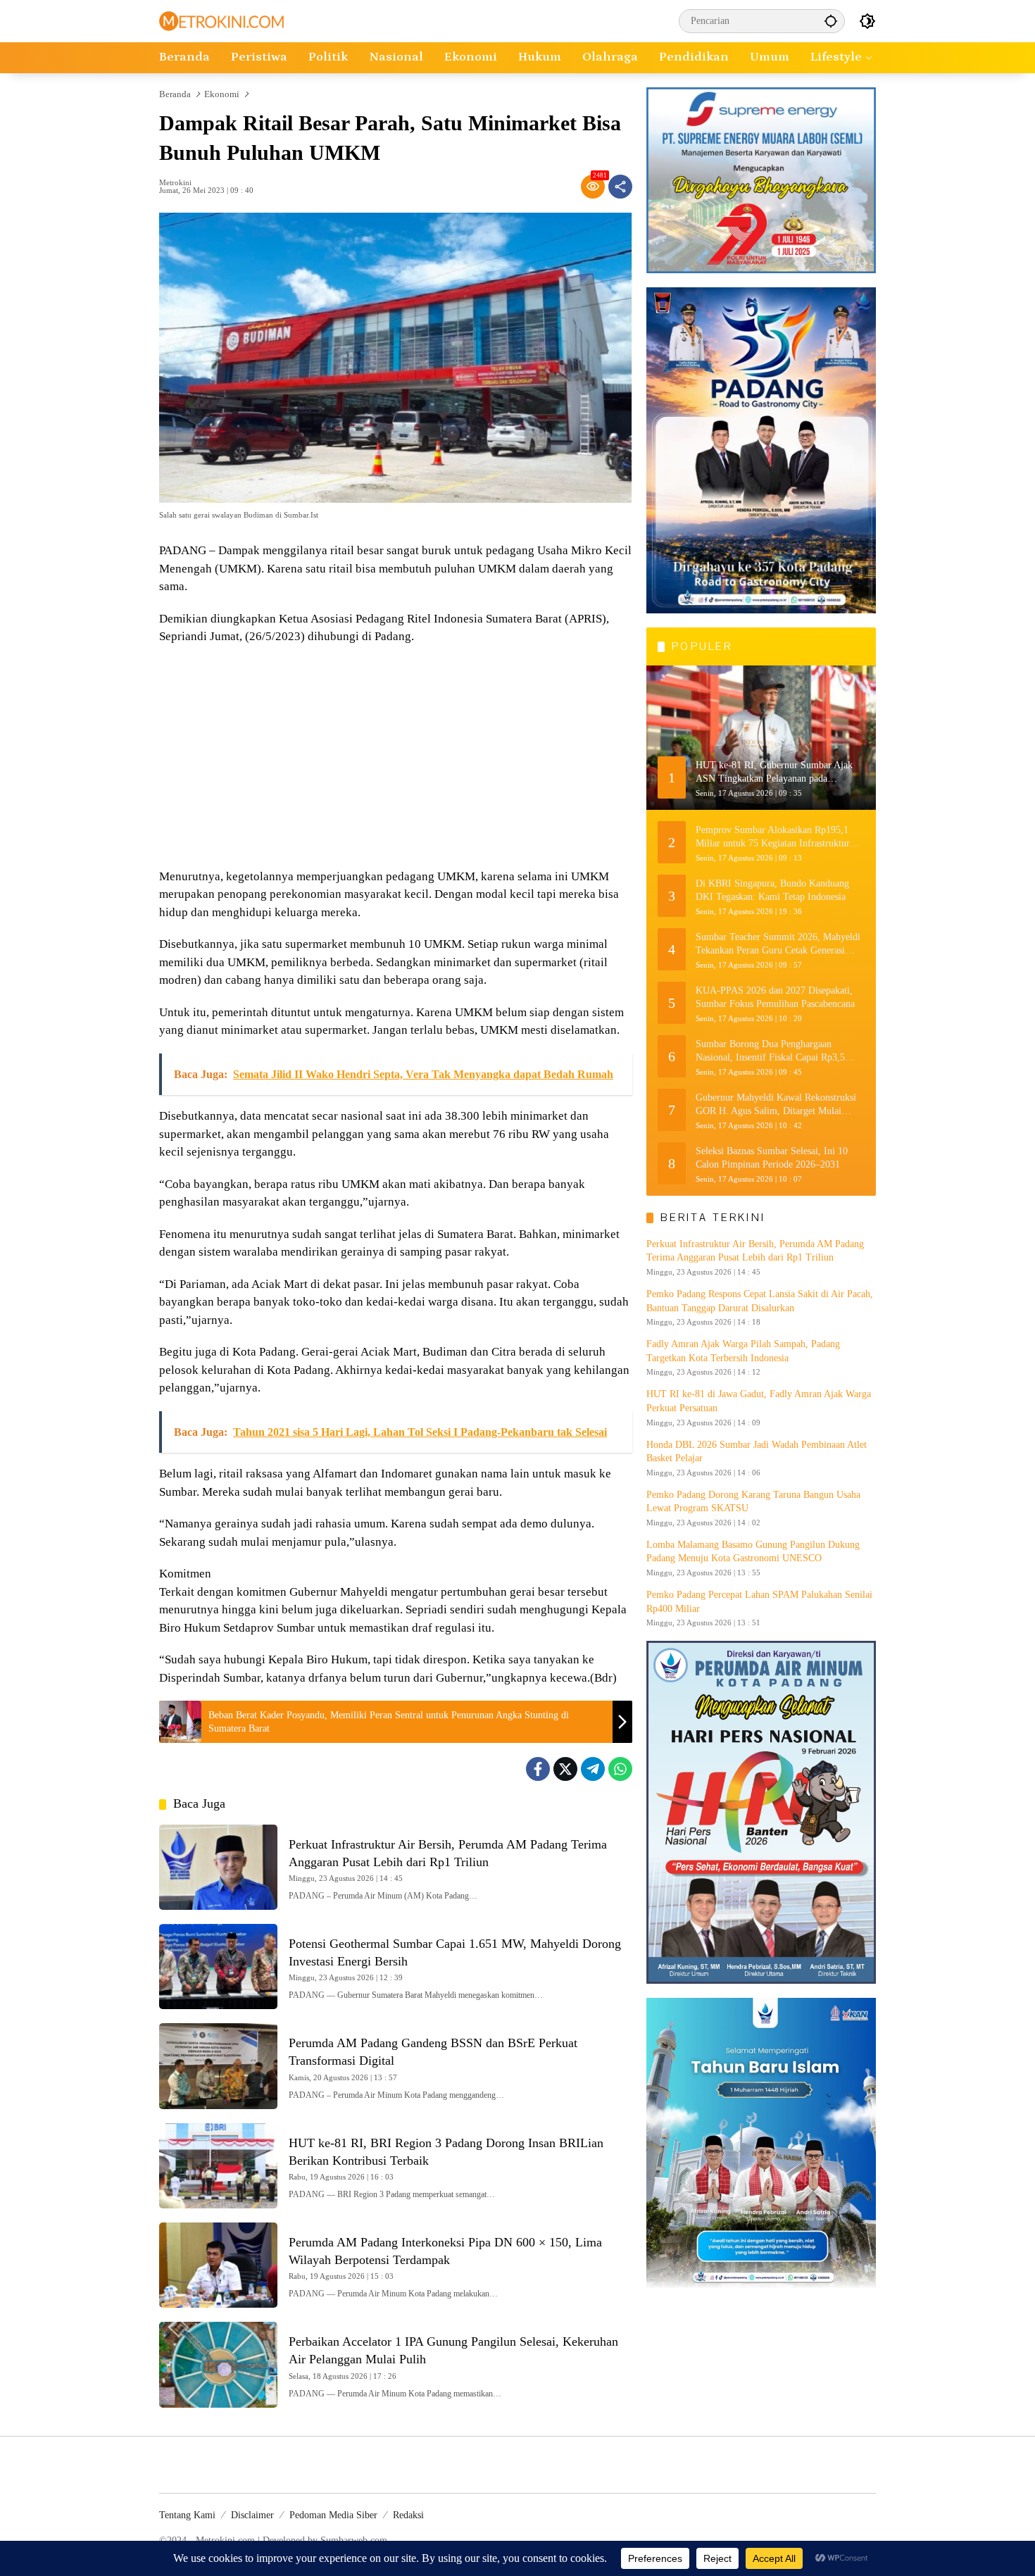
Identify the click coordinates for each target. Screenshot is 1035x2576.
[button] (831, 21)
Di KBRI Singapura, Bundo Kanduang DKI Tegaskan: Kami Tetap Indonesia (772, 890)
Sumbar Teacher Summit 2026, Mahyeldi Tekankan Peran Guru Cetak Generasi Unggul (778, 944)
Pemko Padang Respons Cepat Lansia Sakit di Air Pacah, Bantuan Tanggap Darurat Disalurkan (760, 1301)
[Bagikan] (620, 187)
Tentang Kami (187, 2515)
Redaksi (408, 2515)
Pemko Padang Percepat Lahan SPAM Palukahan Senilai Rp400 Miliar (759, 1602)
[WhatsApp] (620, 1769)
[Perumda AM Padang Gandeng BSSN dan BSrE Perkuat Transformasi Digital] (218, 2066)
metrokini (175, 183)
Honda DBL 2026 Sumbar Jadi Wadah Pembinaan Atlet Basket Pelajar (757, 1451)
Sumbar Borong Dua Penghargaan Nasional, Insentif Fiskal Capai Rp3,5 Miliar (770, 1051)
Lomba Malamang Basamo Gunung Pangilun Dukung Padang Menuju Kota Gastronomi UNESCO (753, 1552)
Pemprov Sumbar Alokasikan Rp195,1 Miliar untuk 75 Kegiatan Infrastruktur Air (773, 837)
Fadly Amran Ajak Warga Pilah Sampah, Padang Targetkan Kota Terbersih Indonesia (743, 1351)
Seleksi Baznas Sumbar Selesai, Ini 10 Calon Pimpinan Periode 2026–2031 (772, 1157)
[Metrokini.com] (221, 20)
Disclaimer (252, 2515)
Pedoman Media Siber (333, 2515)
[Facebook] (538, 1769)
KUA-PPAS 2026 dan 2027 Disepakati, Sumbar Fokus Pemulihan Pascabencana (775, 997)
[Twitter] (565, 1769)
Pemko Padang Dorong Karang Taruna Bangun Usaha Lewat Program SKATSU (753, 1501)
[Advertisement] (396, 758)
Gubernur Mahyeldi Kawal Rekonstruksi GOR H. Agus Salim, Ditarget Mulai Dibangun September (776, 1105)
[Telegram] (593, 1769)
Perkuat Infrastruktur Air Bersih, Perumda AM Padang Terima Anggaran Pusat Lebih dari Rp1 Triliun (755, 1250)
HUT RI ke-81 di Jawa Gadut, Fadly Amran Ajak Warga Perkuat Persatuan (759, 1401)
